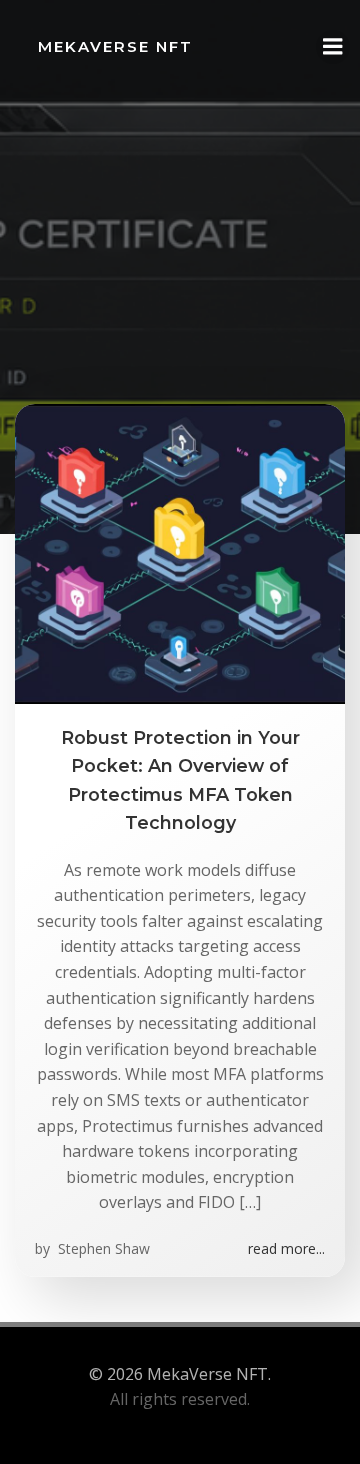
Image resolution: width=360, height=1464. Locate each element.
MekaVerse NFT (115, 46)
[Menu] (333, 47)
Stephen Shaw (102, 1248)
